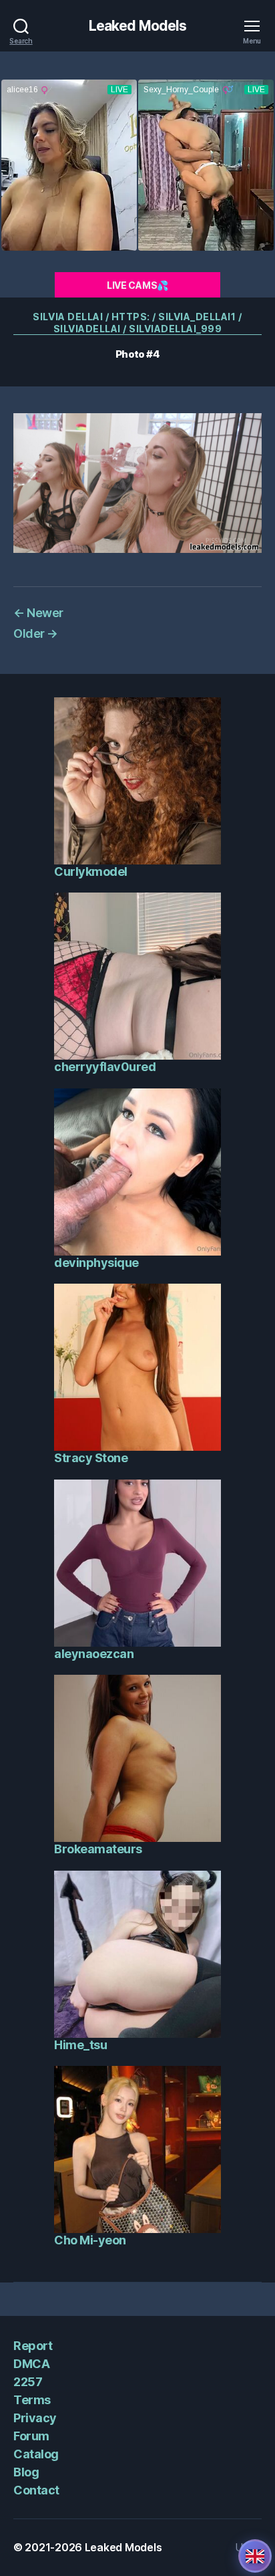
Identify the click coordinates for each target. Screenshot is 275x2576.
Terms (32, 2400)
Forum (31, 2436)
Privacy (35, 2418)
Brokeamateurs (98, 1849)
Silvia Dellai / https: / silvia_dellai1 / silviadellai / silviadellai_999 (137, 323)
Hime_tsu (80, 2045)
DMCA (31, 2364)
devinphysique (96, 1263)
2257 (28, 2382)
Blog (26, 2472)
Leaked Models (138, 26)
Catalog (36, 2454)
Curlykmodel (91, 871)
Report (33, 2346)
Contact (36, 2490)
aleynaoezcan (94, 1654)
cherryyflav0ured (105, 1067)
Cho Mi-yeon (90, 2240)
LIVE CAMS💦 (137, 285)
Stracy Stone (91, 1458)
